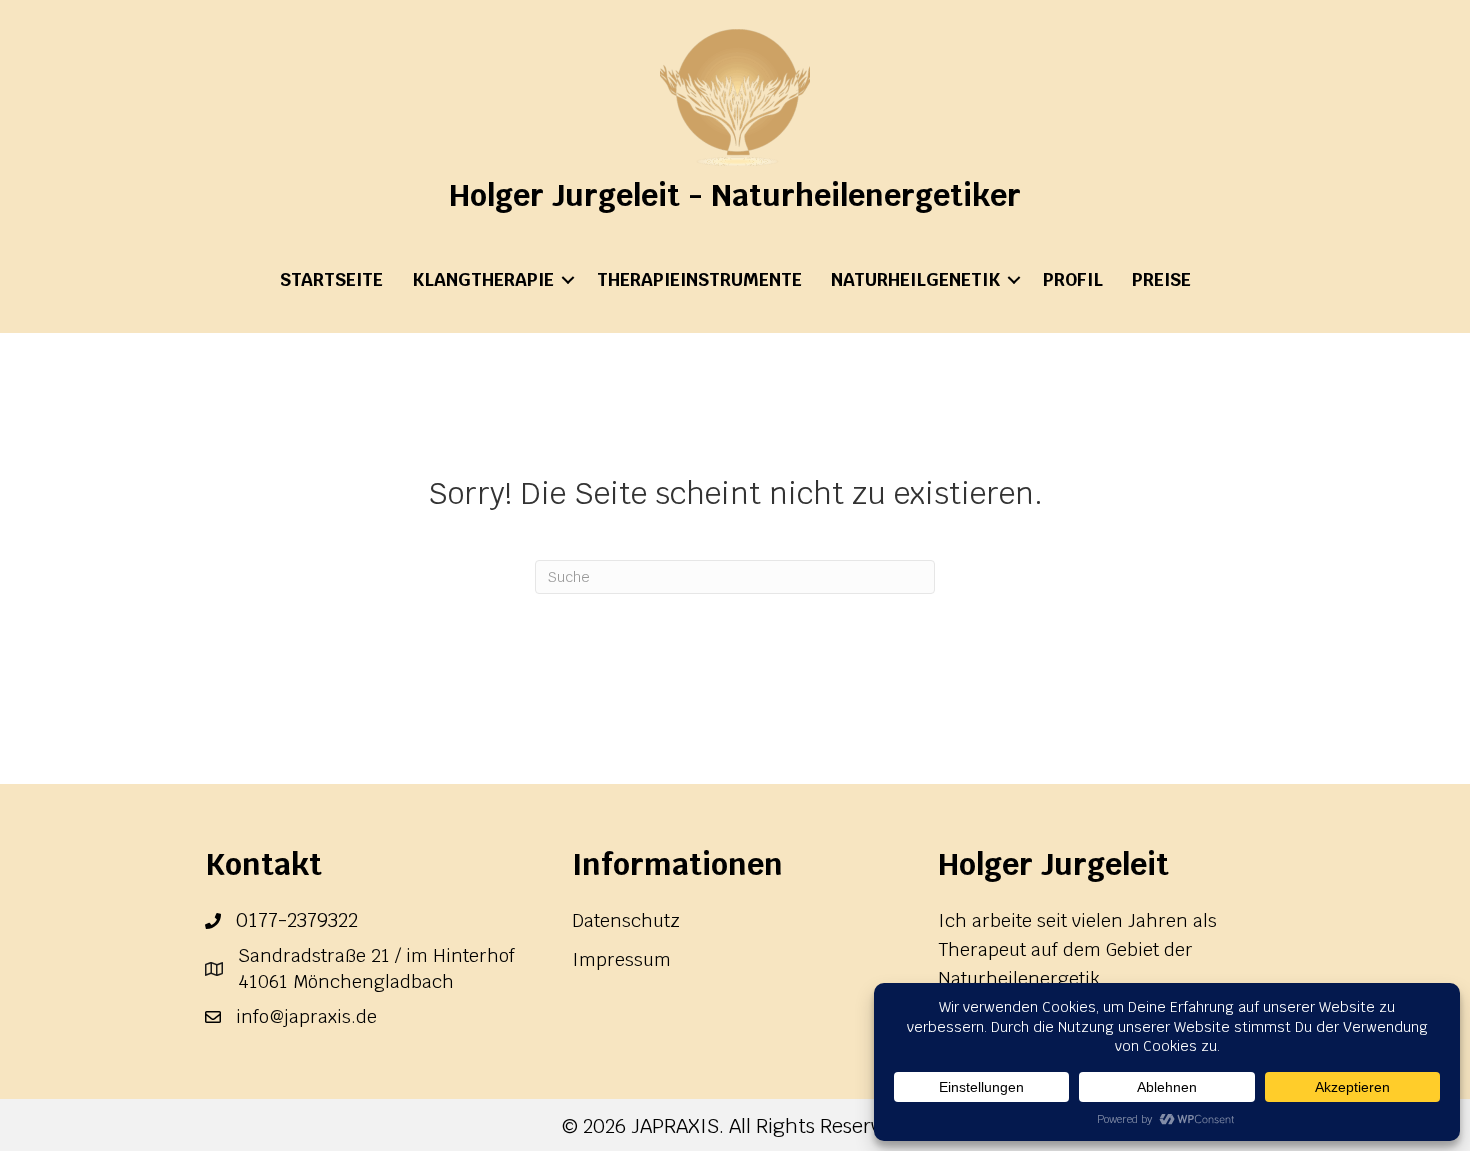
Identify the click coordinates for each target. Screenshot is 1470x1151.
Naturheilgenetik (915, 279)
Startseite (331, 279)
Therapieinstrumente (699, 279)
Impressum (621, 959)
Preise (1161, 279)
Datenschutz (626, 920)
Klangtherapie (483, 279)
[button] (568, 280)
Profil (1073, 279)
